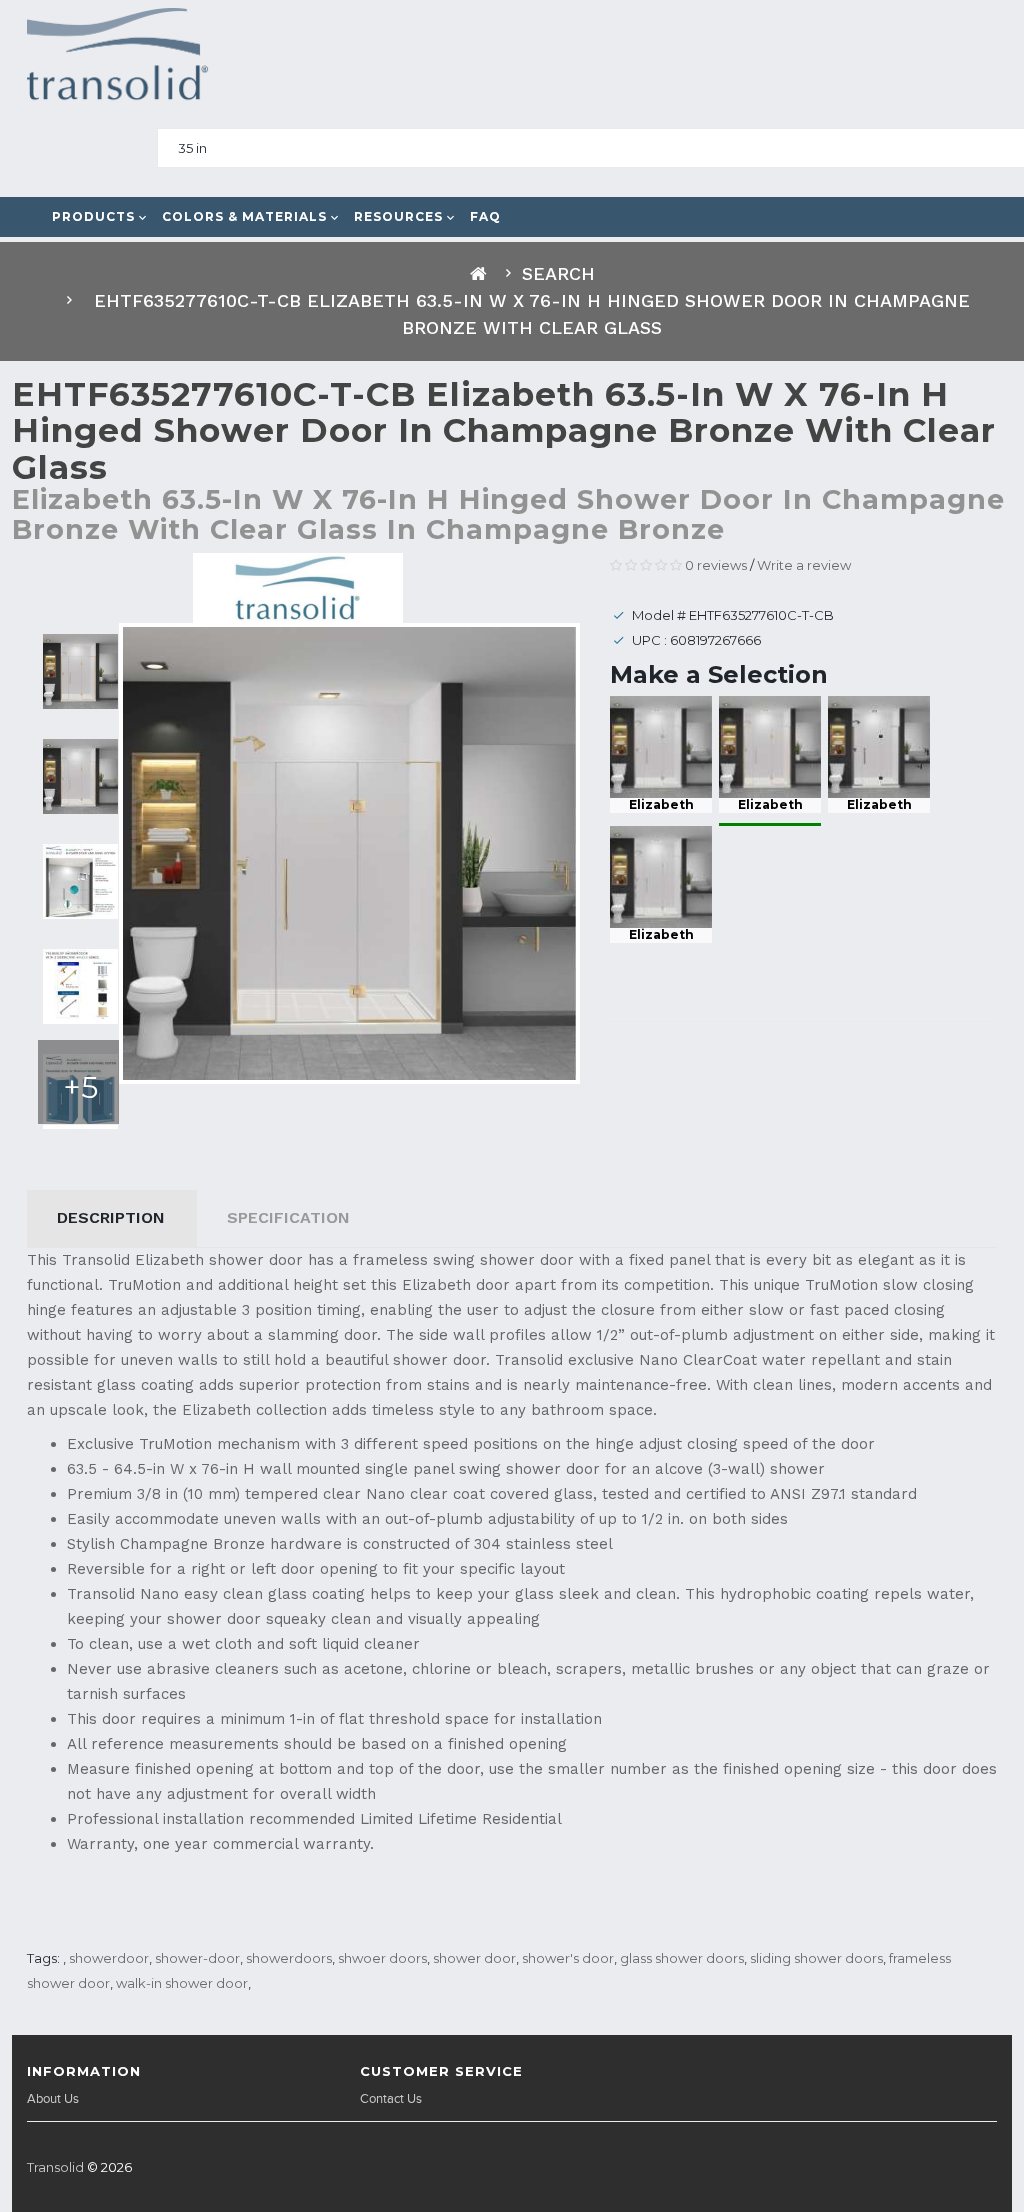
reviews (716, 565)
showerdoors (289, 1958)
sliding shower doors (816, 1958)
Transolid (55, 2167)
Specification (288, 1217)
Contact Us (391, 2099)
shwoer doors (382, 1958)
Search (558, 273)
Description (111, 1217)
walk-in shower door (182, 1983)
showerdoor (109, 1958)
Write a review (804, 565)
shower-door (197, 1958)
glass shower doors (682, 1958)
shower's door (568, 1958)
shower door (474, 1958)
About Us (53, 2099)
